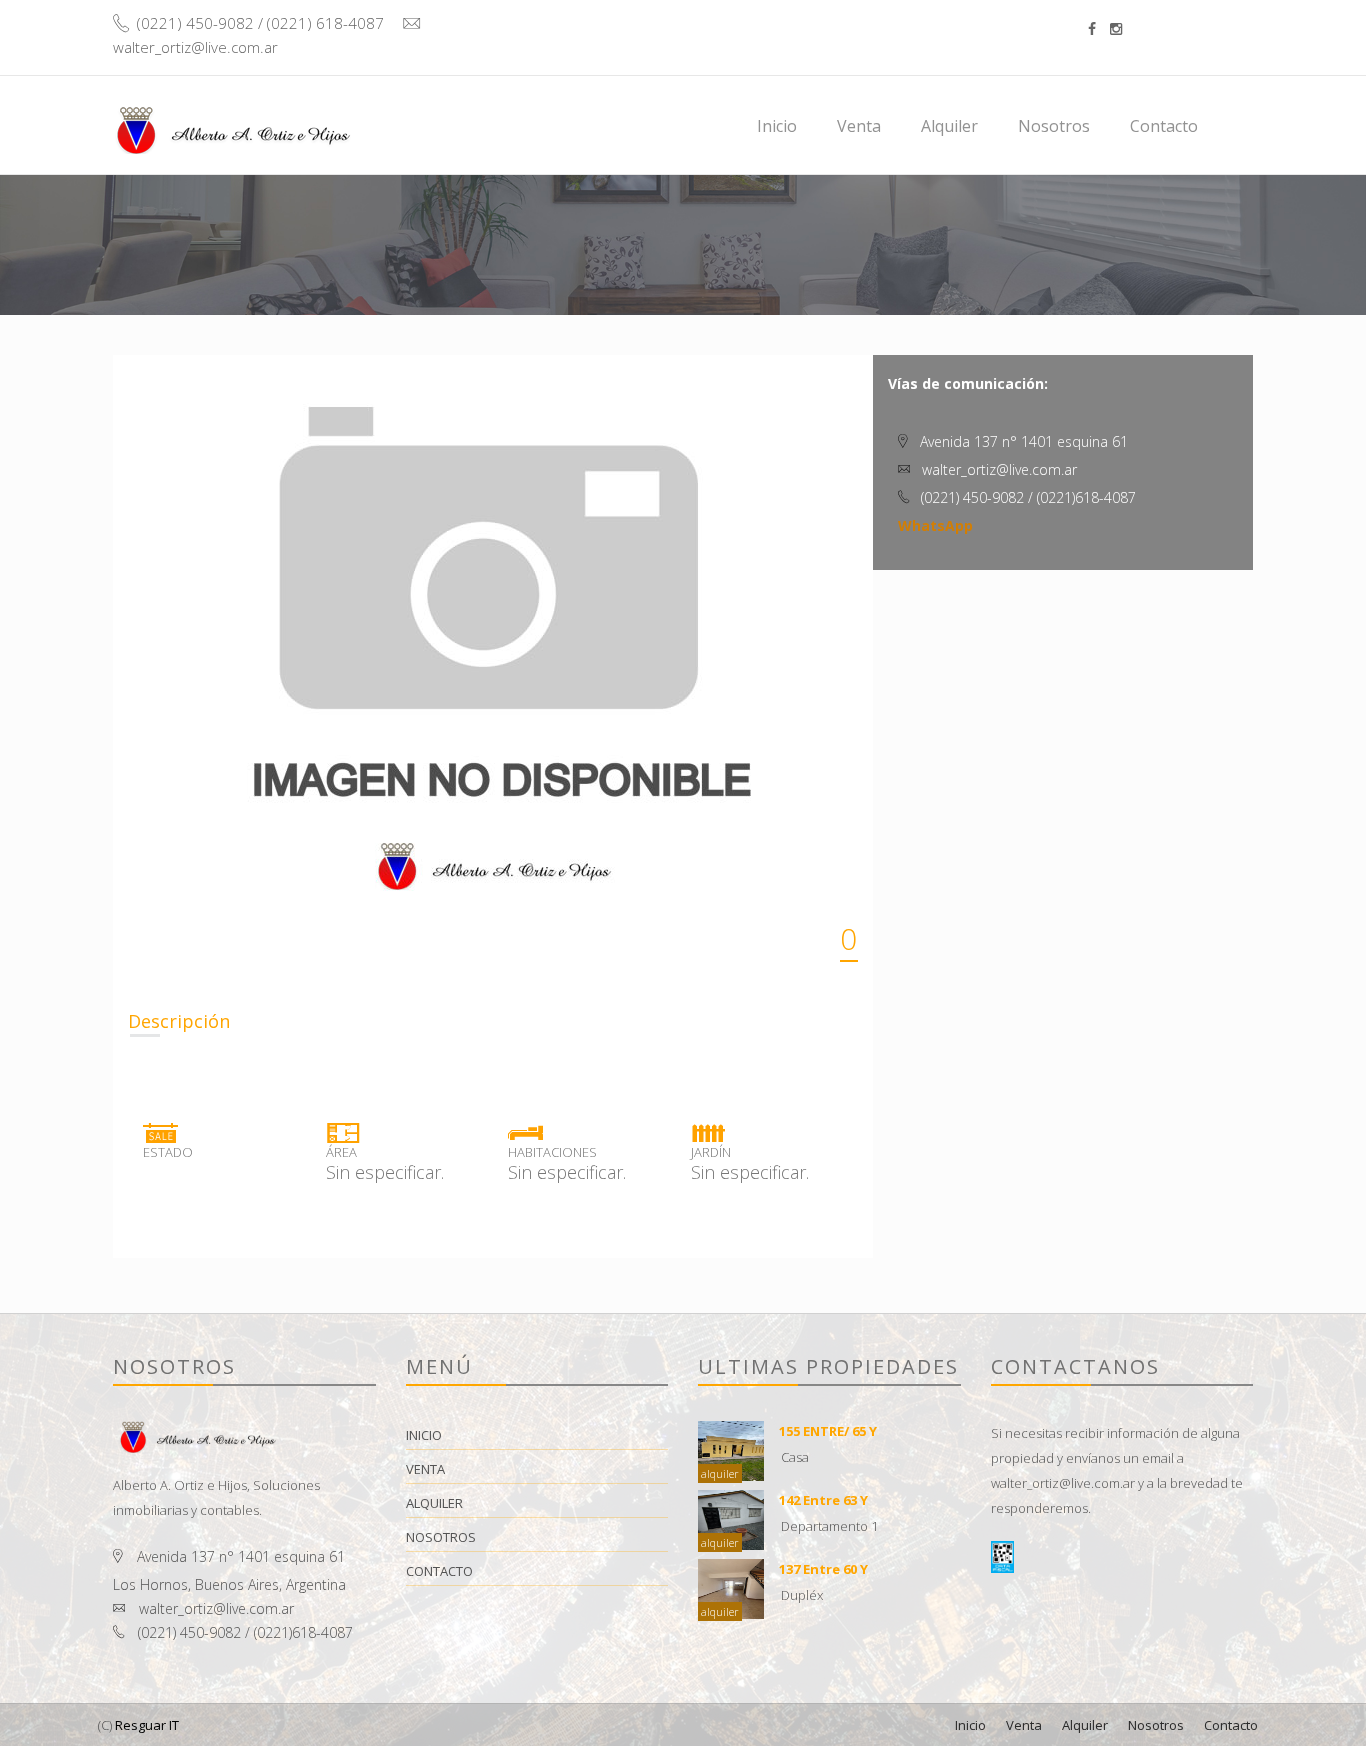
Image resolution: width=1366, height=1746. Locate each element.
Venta (859, 126)
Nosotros (1054, 126)
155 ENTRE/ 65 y (828, 1431)
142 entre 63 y (823, 1500)
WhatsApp (935, 525)
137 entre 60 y (823, 1569)
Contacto (1164, 126)
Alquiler (949, 126)
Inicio (777, 126)
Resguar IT (147, 1725)
